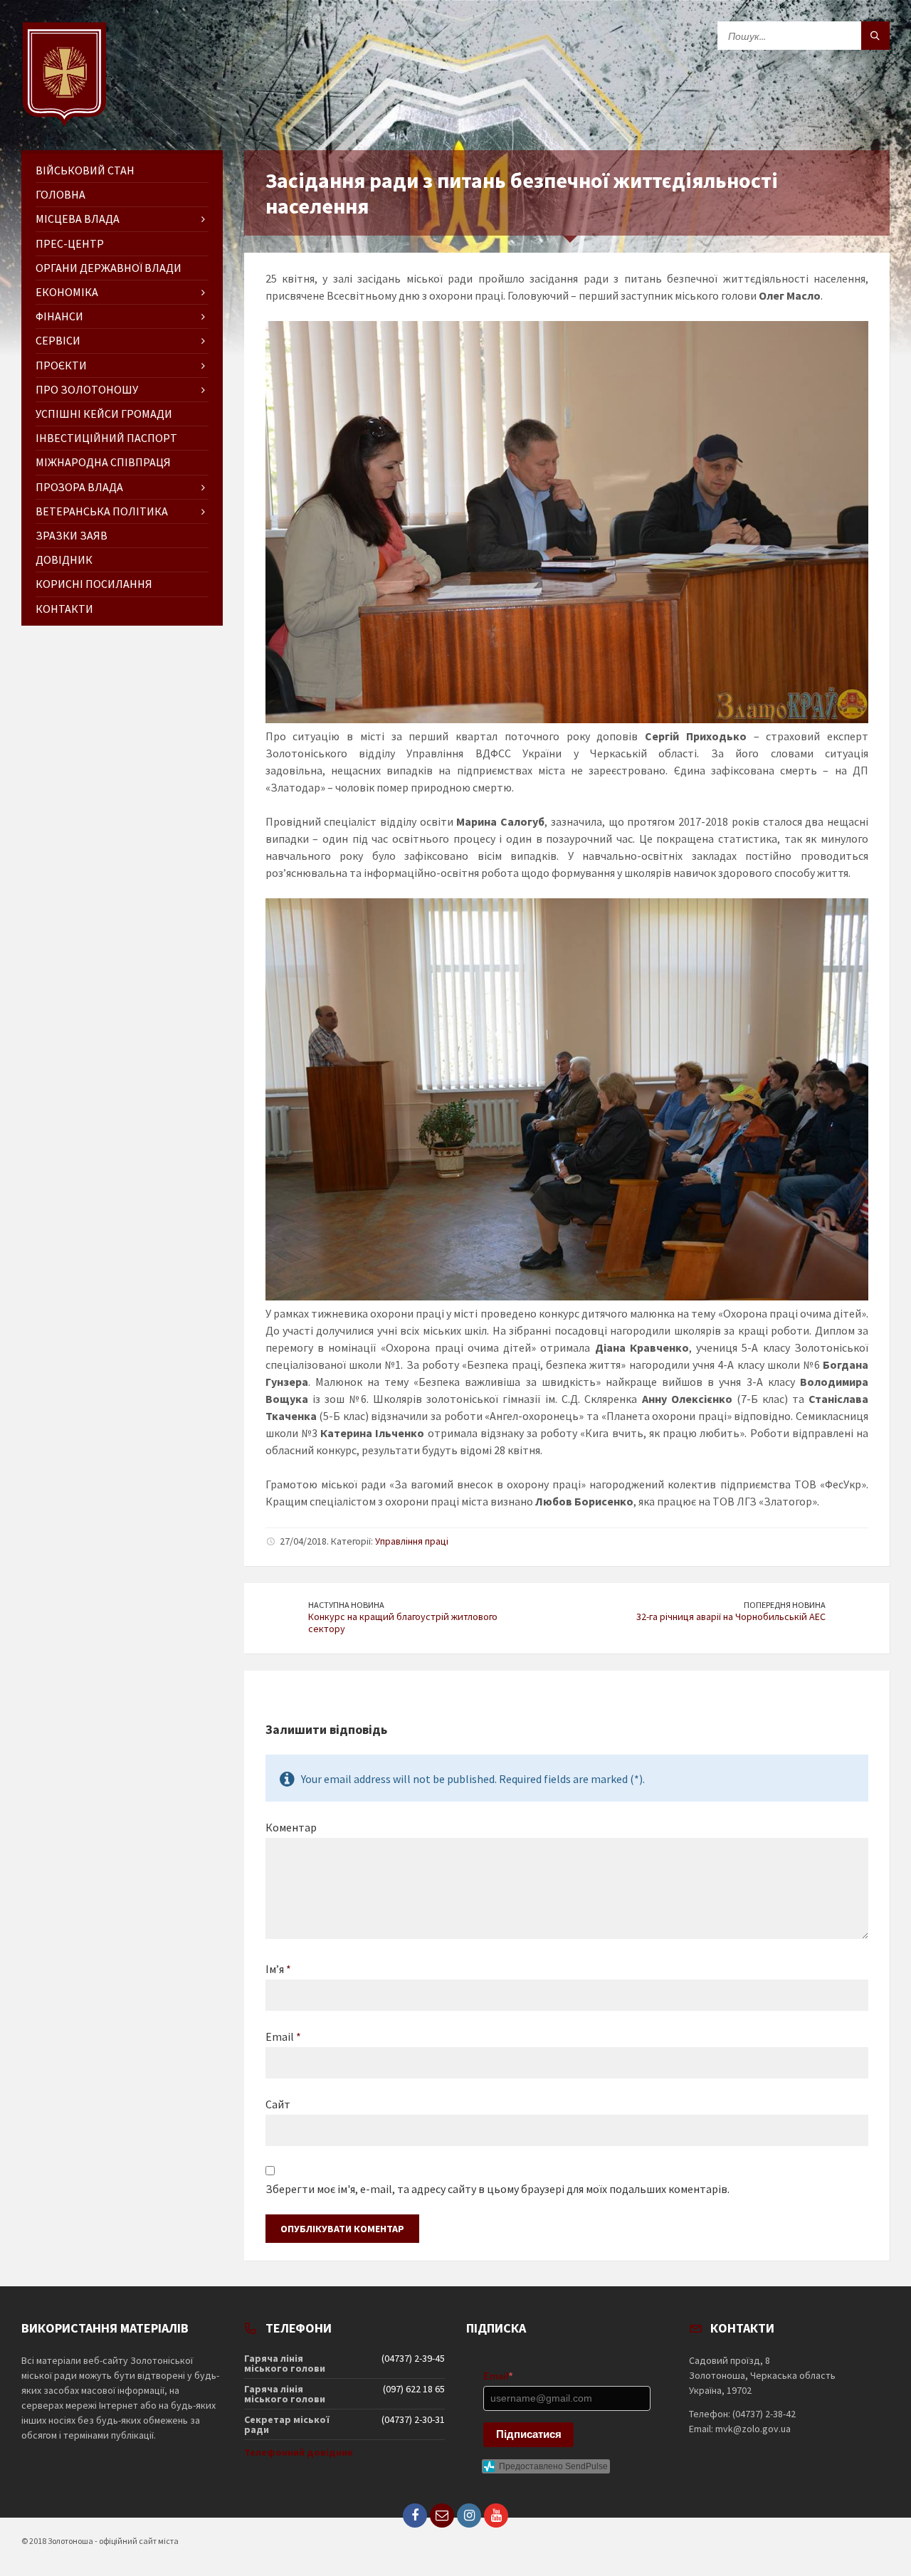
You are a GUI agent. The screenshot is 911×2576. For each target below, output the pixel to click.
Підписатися (529, 2434)
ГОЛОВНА (60, 194)
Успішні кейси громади (104, 414)
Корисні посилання (94, 584)
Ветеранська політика (102, 511)
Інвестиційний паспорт (106, 438)
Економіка (67, 292)
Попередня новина (785, 1605)
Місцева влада (78, 219)
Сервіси (58, 340)
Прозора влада (79, 487)
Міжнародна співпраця (103, 462)
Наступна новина (346, 1605)
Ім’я (278, 1969)
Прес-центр (70, 243)
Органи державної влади (109, 268)
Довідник (64, 559)
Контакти (64, 609)
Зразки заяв (72, 535)
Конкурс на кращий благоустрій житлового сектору (403, 1623)
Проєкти (61, 365)
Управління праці (412, 1541)
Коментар (291, 1827)
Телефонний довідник (299, 2452)
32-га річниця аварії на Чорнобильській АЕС (731, 1616)
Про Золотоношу (87, 389)
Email (283, 2036)
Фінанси (59, 316)
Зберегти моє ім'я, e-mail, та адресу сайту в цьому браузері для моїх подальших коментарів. (497, 2189)
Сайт (278, 2104)
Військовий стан (85, 170)
